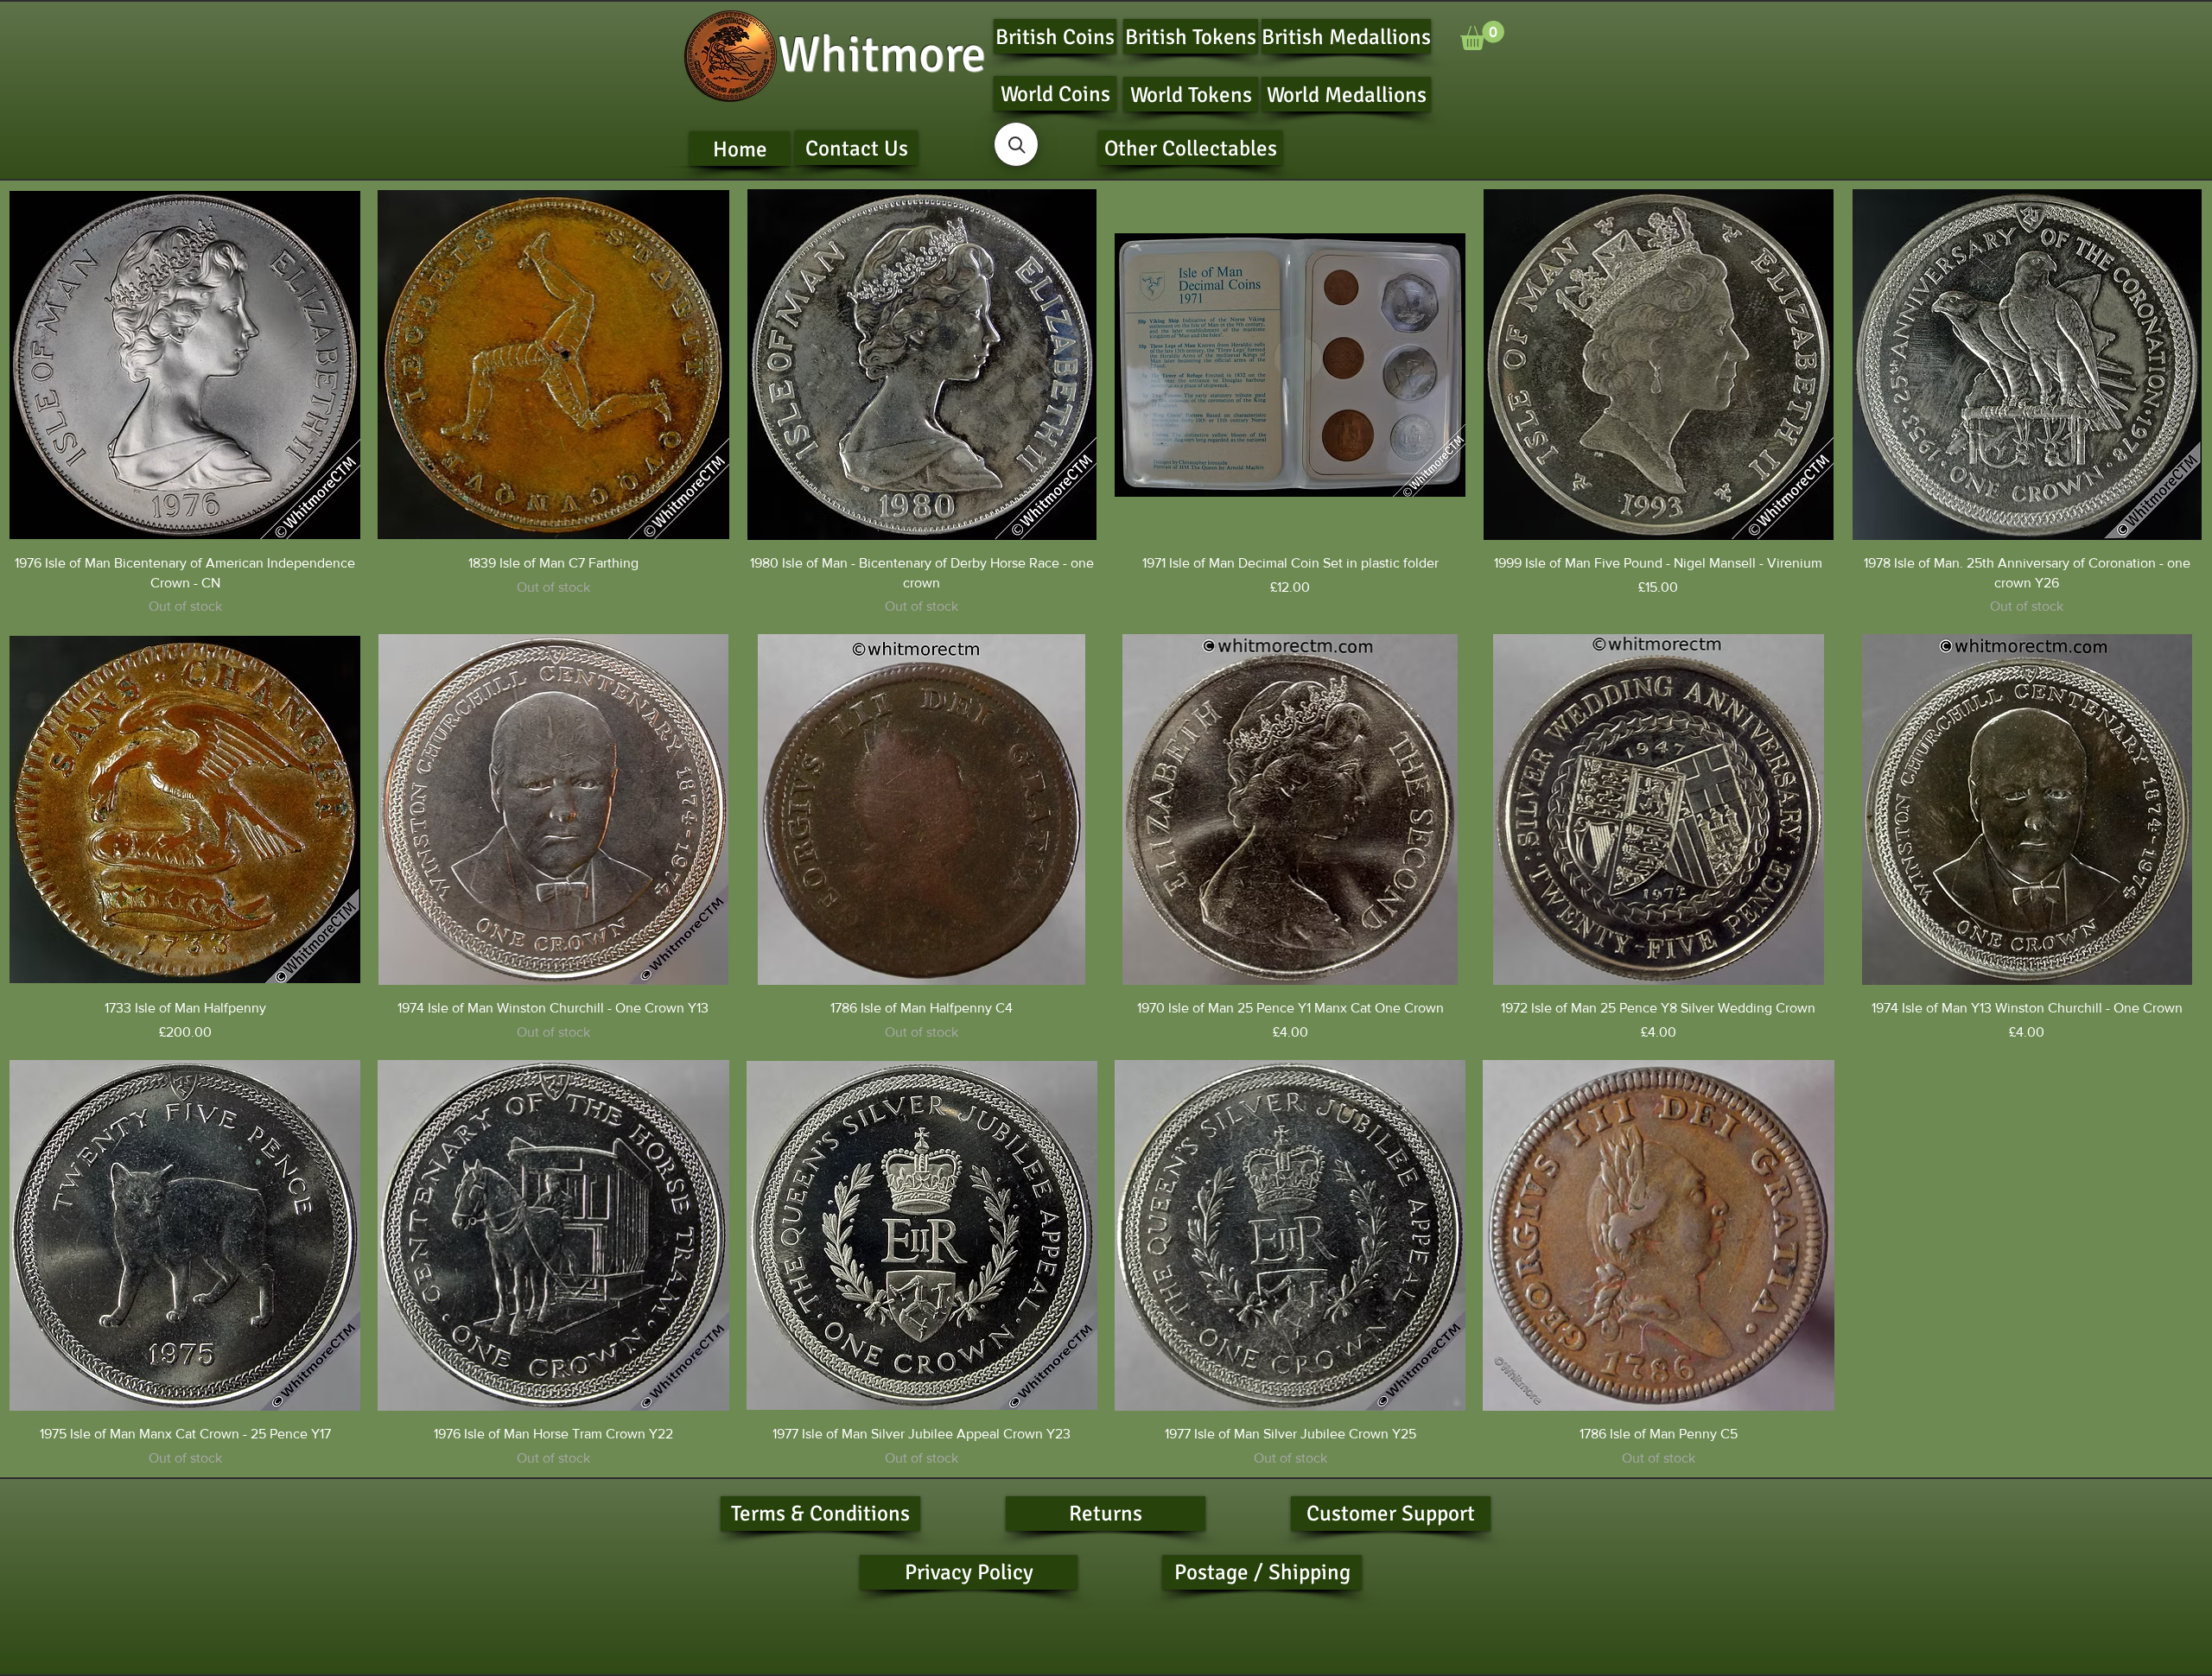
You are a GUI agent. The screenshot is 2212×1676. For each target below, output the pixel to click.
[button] (1482, 35)
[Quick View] (185, 365)
